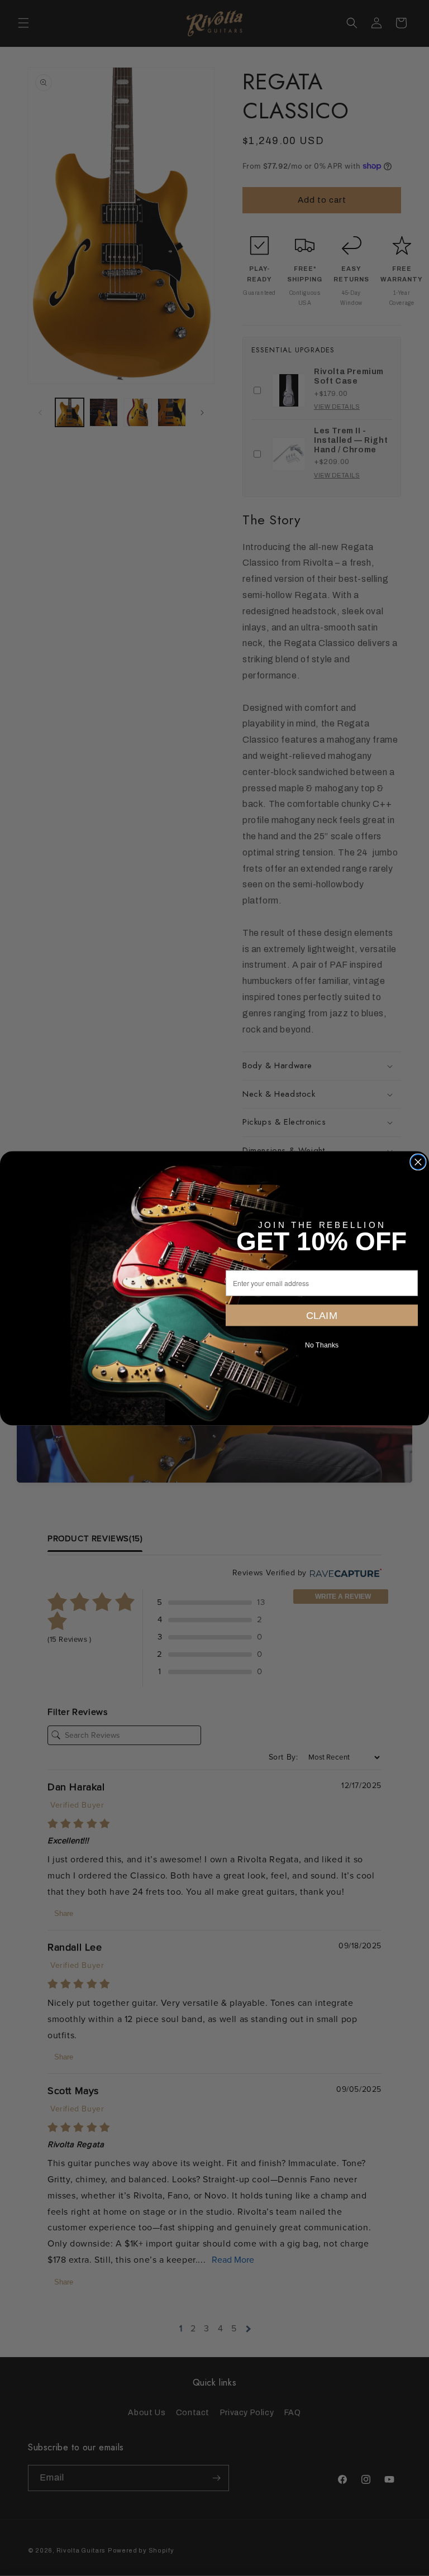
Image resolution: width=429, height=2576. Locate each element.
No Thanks (322, 1345)
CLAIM (322, 1315)
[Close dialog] (418, 1162)
